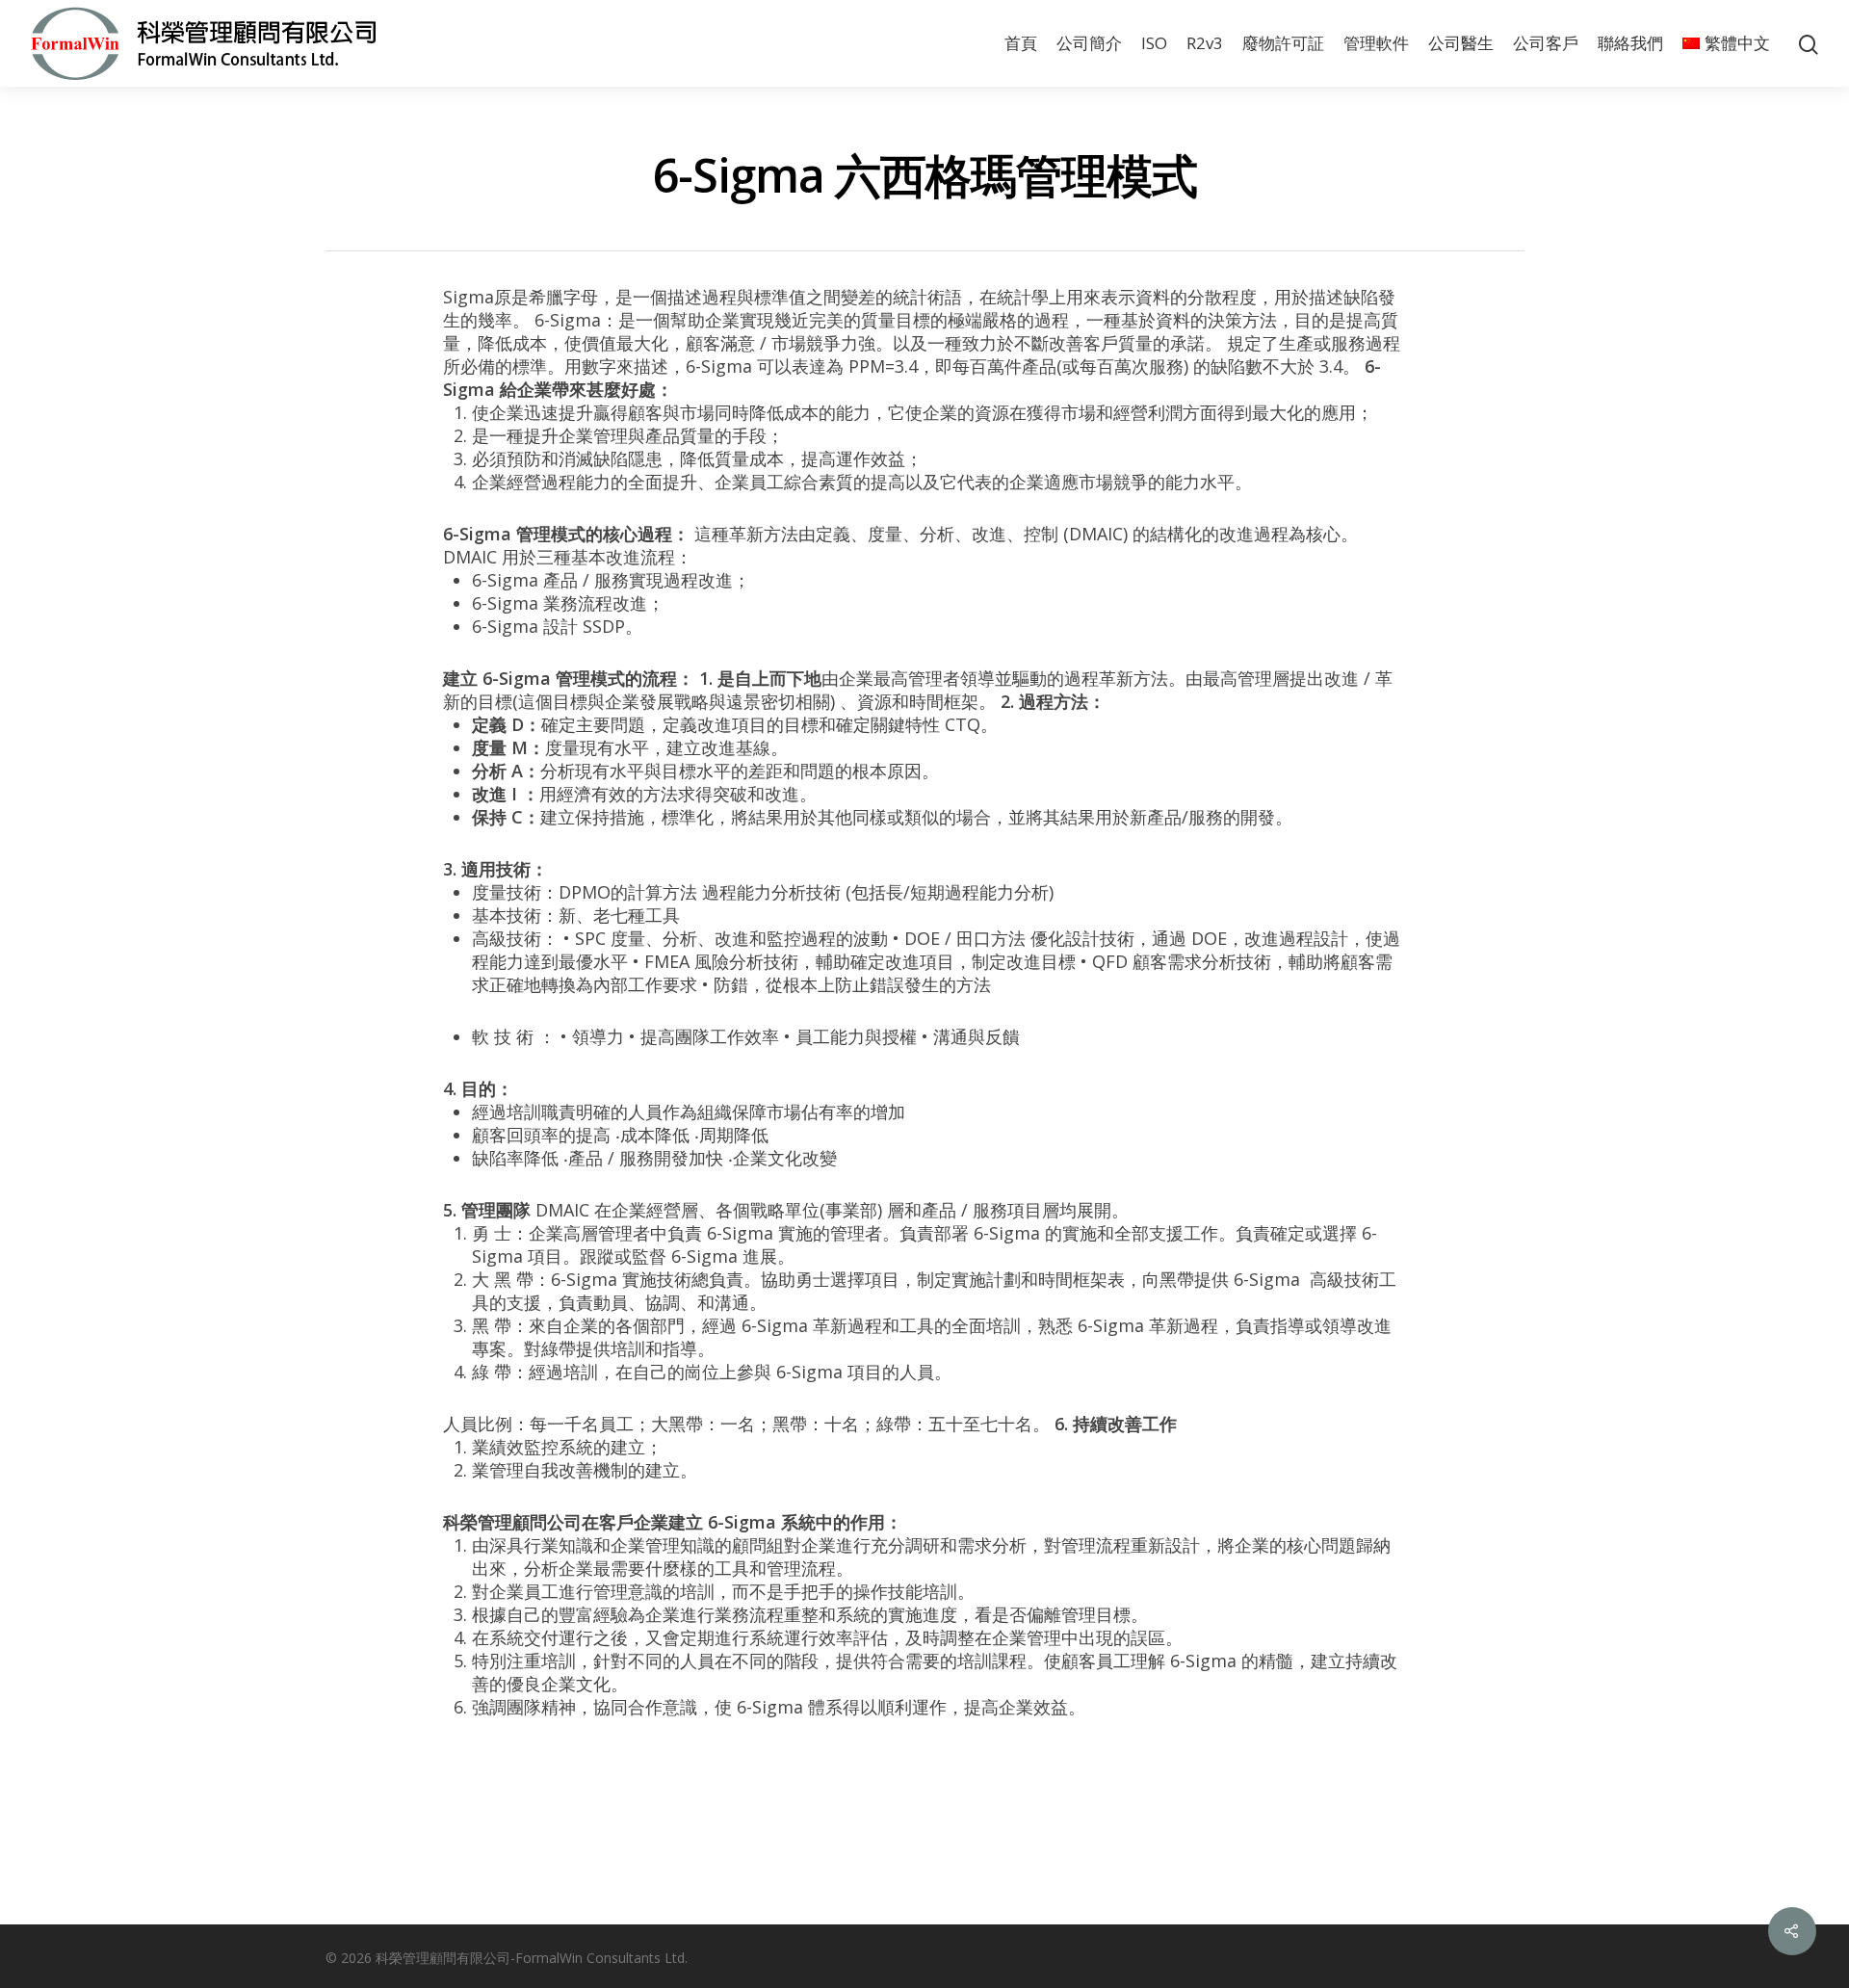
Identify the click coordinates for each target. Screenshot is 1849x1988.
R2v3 (1205, 43)
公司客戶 (1546, 43)
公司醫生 (1461, 43)
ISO (1154, 43)
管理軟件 (1376, 43)
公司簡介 (1089, 43)
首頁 (1021, 43)
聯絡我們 (1630, 43)
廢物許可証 (1283, 43)
